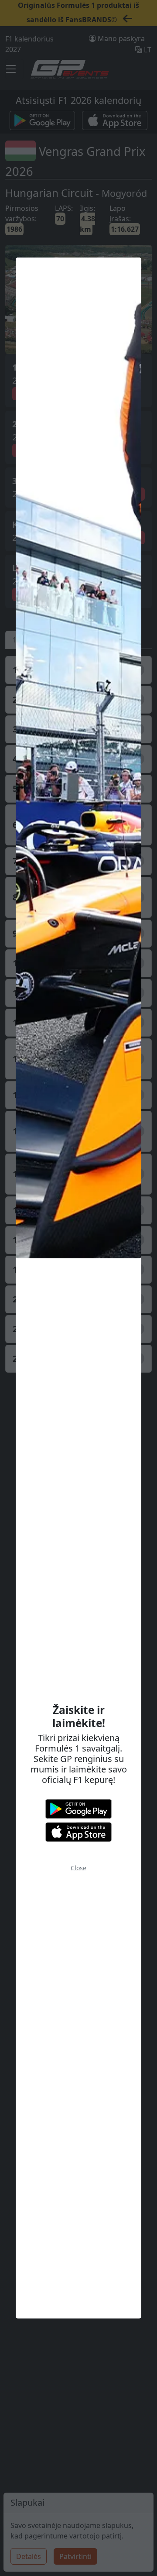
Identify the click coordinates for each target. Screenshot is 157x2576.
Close (78, 1868)
